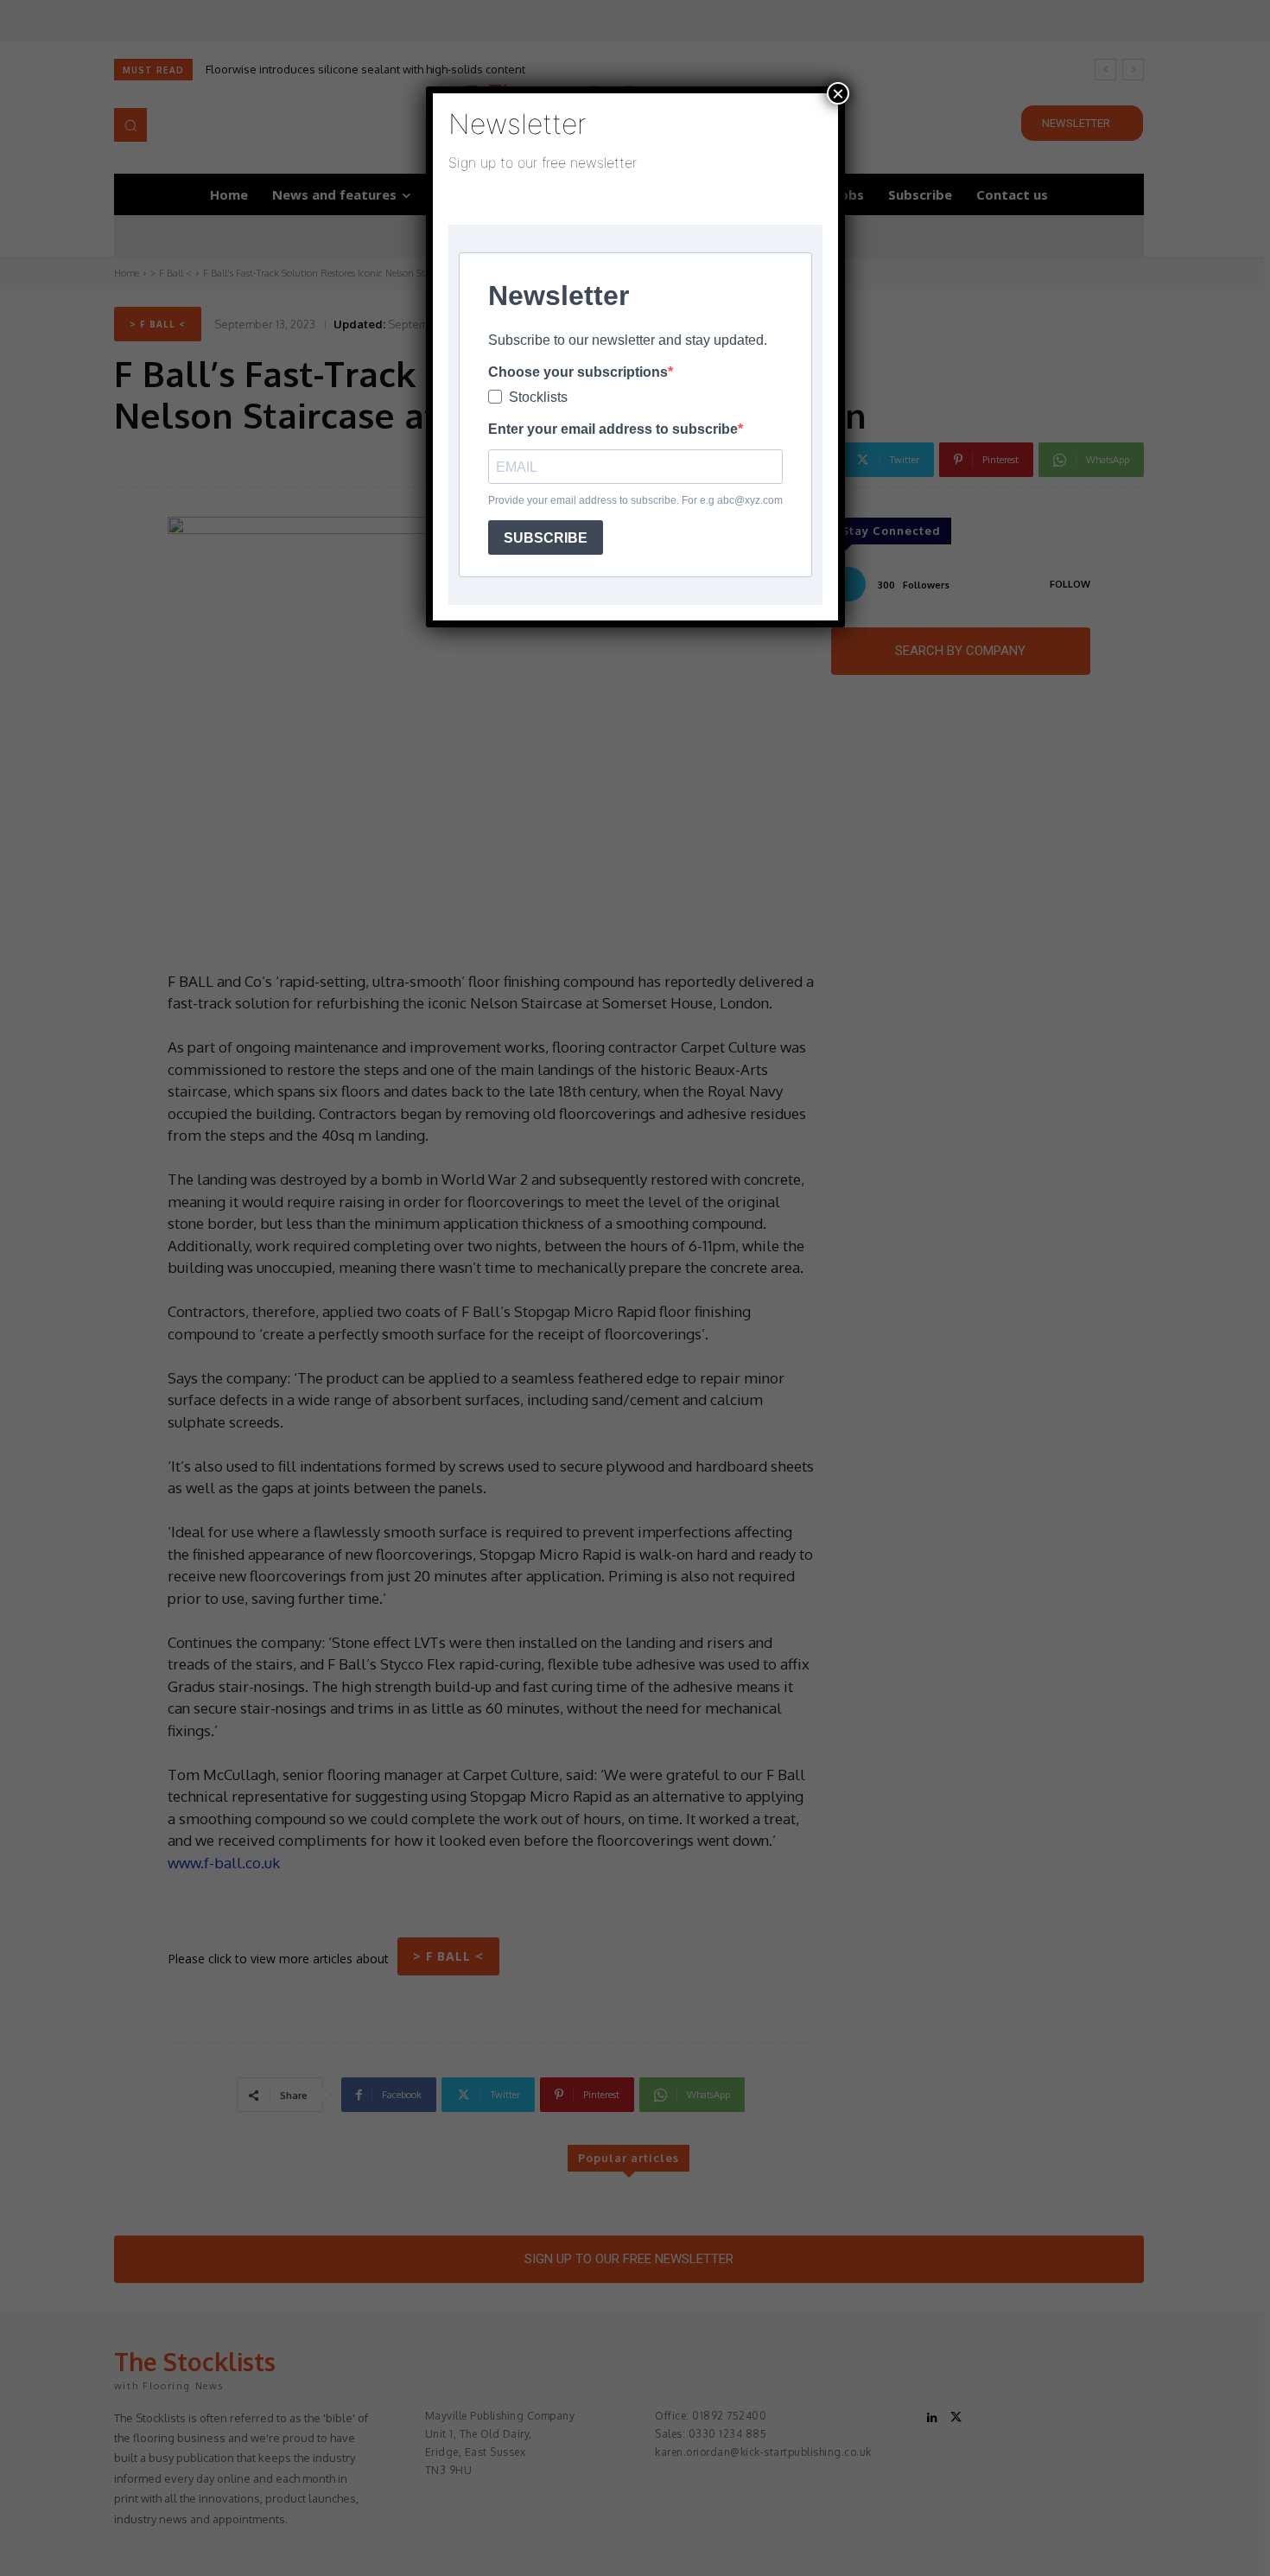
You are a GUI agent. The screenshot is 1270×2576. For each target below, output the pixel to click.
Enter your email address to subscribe (613, 429)
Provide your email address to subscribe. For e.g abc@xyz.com (635, 500)
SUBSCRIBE (546, 538)
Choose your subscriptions (578, 372)
